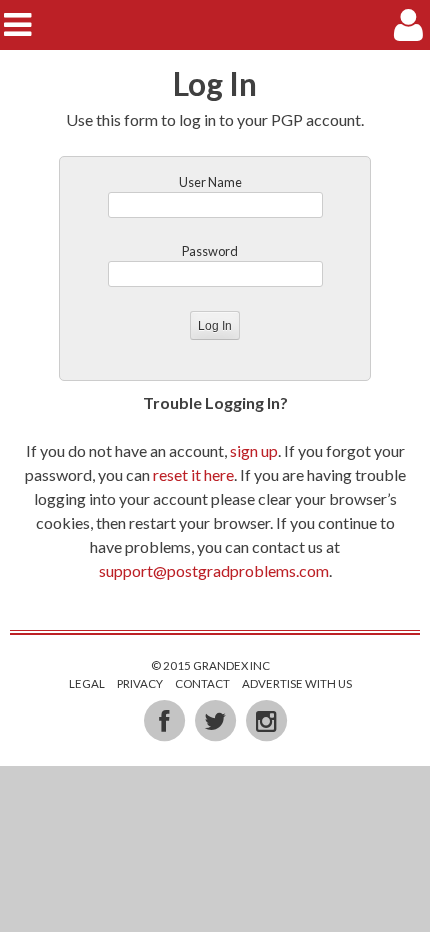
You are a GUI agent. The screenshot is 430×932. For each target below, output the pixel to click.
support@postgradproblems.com (214, 570)
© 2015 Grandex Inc (210, 665)
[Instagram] (266, 720)
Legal (87, 683)
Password (210, 251)
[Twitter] (216, 720)
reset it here (193, 474)
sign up (254, 450)
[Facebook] (165, 720)
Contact (202, 683)
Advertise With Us (297, 683)
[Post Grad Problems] (215, 24)
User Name (210, 182)
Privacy (140, 683)
